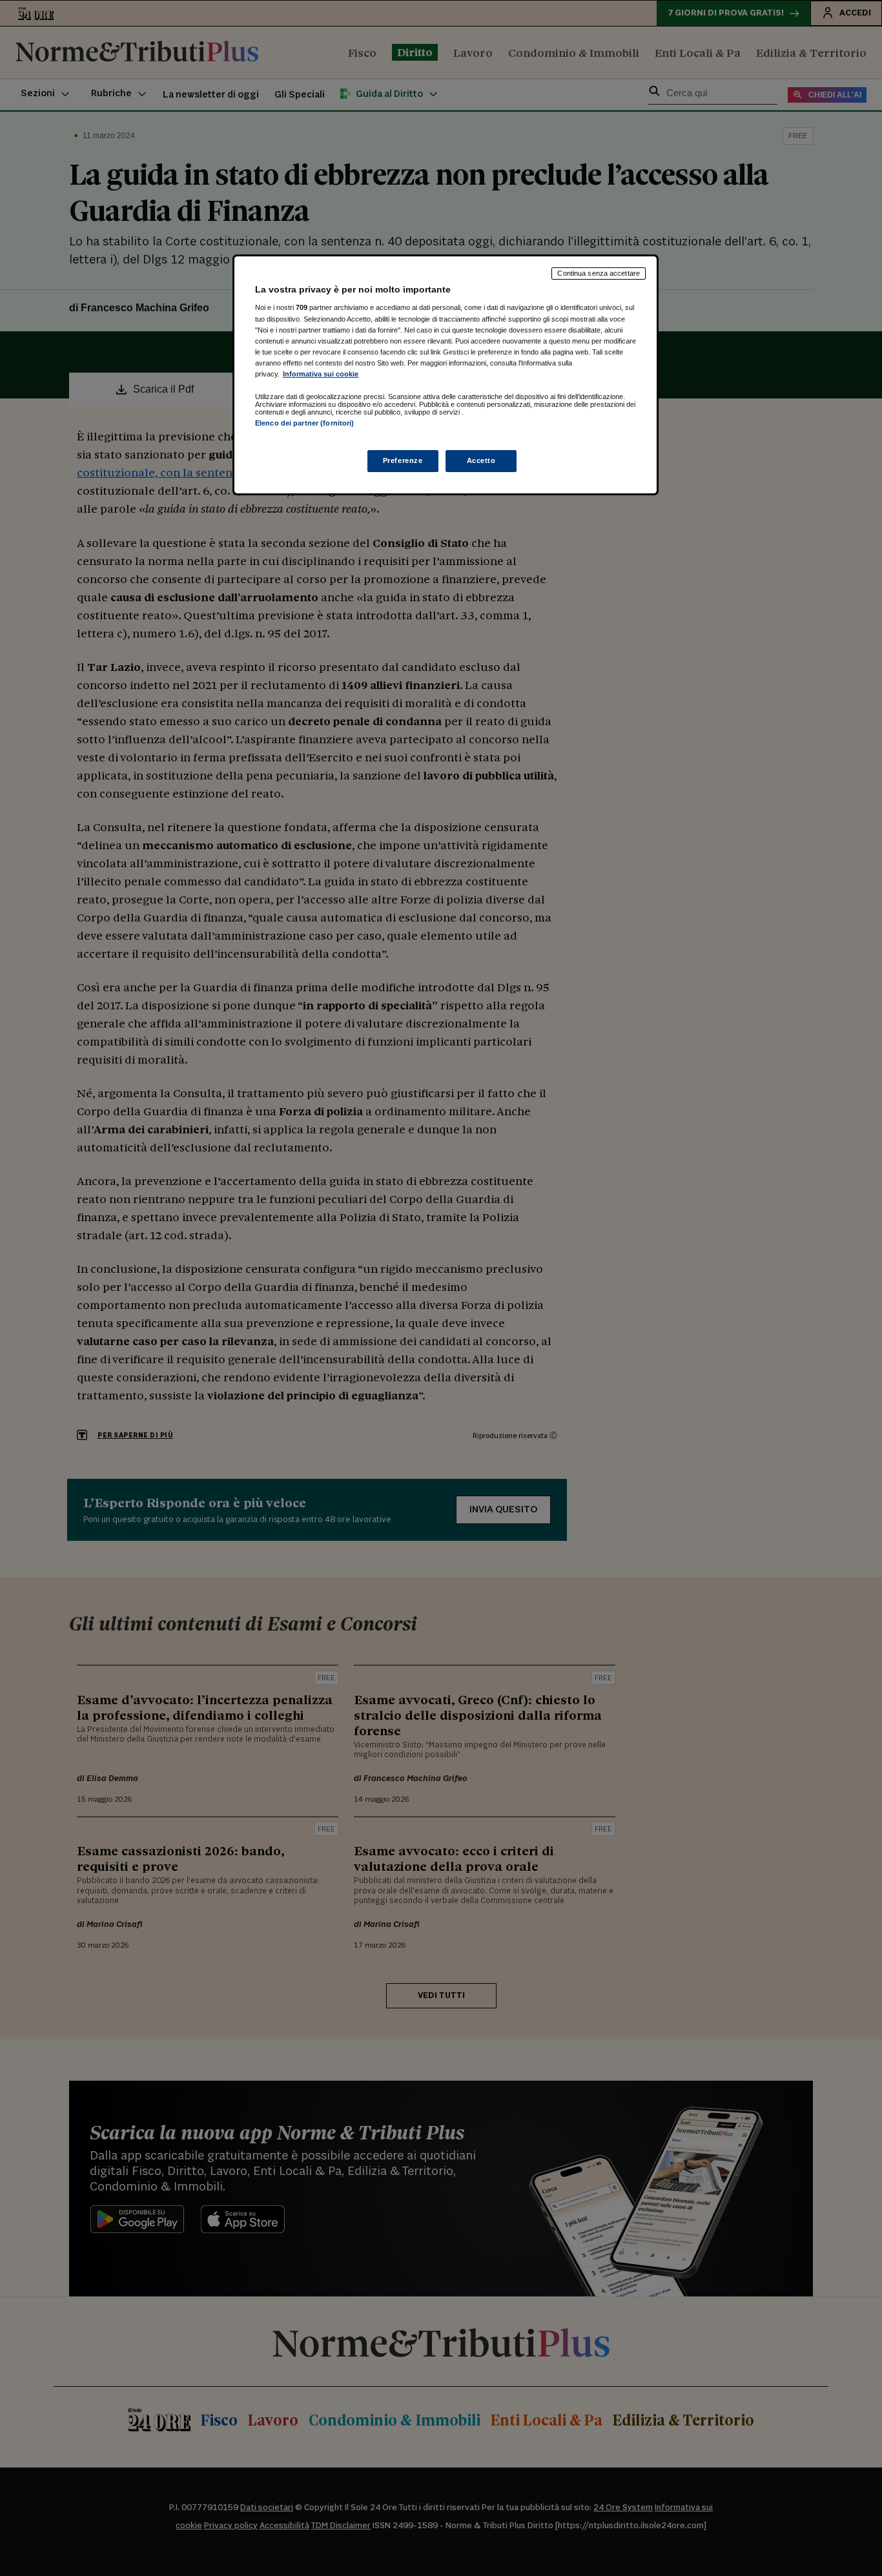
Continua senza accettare (599, 273)
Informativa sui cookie (321, 374)
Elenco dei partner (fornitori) (304, 423)
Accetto (481, 460)
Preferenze (403, 460)
